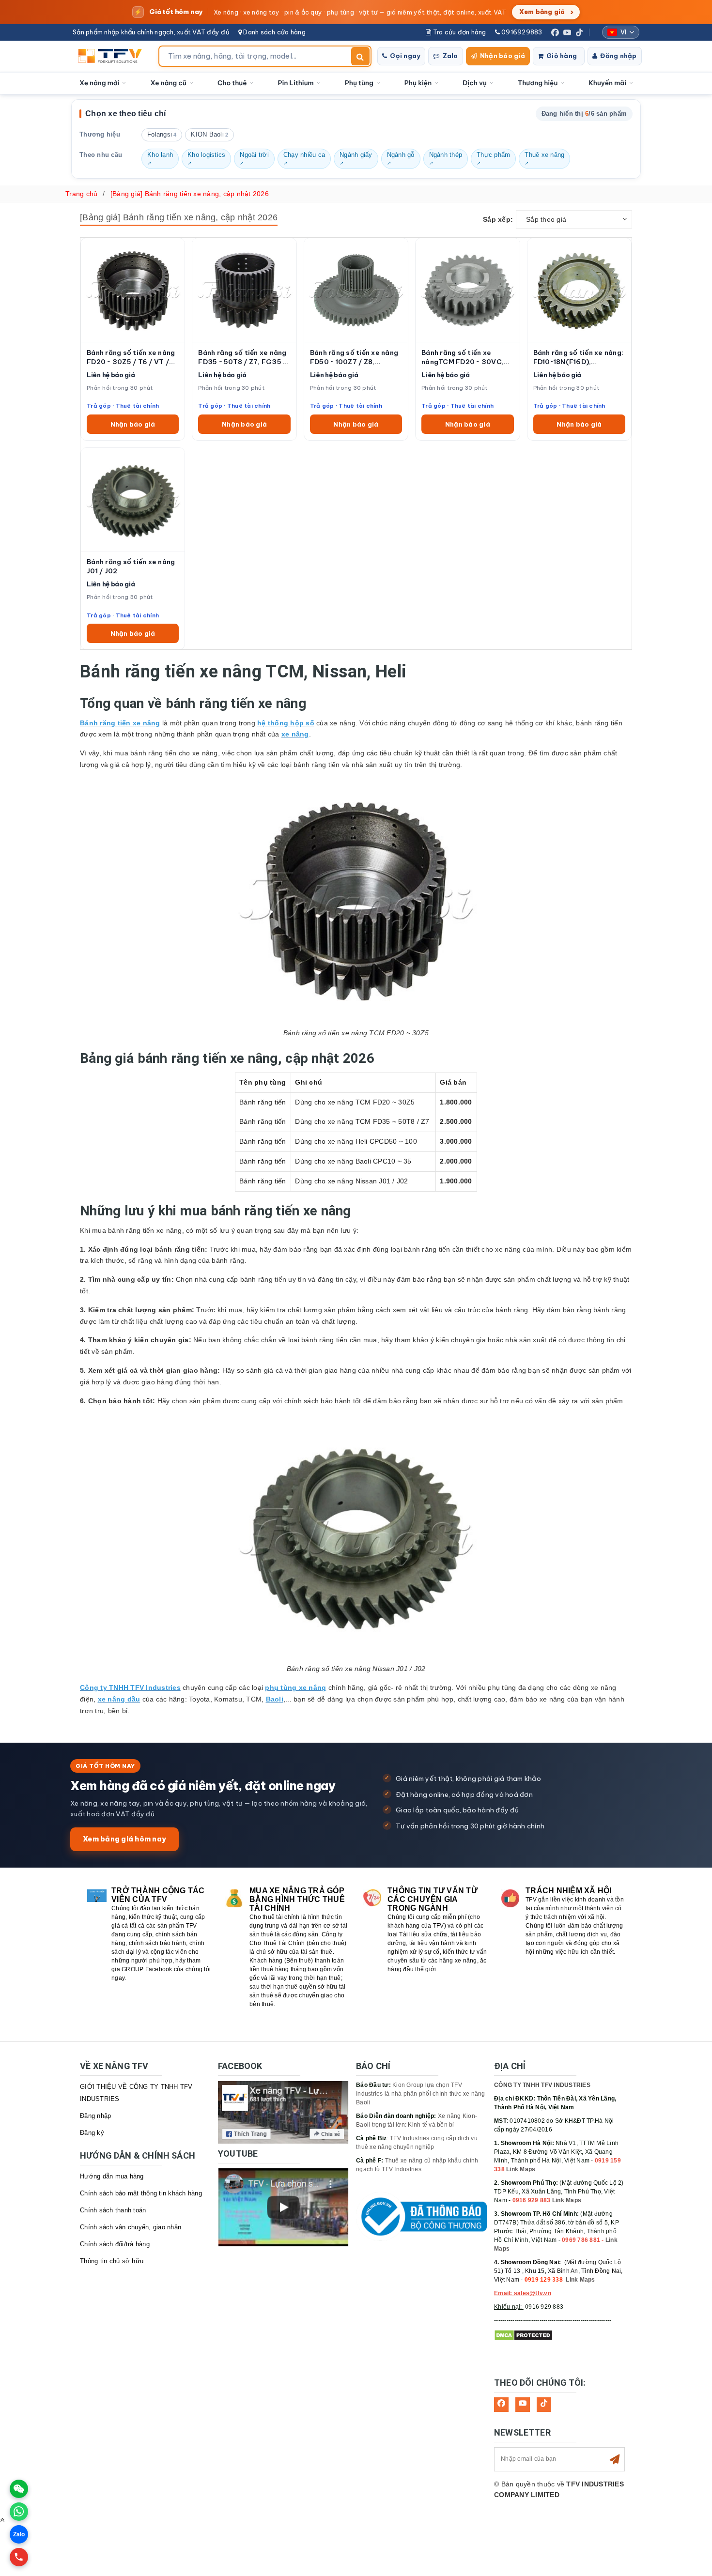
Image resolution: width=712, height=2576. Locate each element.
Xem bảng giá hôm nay (124, 1839)
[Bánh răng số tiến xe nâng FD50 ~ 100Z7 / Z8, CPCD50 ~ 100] (356, 290)
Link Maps (521, 2169)
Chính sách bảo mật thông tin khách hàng (141, 2193)
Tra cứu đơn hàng (458, 32)
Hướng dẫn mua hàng (112, 2176)
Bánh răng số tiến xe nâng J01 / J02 (131, 566)
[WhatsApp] (19, 2512)
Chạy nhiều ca (304, 155)
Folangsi (162, 135)
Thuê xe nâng (544, 155)
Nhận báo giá (503, 56)
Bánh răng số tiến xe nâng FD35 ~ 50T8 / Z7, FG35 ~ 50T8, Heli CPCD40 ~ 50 (242, 357)
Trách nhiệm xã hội (569, 1891)
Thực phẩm (493, 155)
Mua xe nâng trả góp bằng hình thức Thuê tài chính (297, 1899)
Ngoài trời (254, 155)
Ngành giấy (356, 155)
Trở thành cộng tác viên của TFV (158, 1895)
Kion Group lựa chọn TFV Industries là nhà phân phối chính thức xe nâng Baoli (421, 2094)
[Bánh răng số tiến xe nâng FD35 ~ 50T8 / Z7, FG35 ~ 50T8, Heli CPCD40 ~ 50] (244, 290)
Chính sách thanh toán (113, 2210)
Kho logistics (206, 155)
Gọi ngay (405, 56)
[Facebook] (555, 32)
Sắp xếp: (498, 219)
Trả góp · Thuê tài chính (123, 406)
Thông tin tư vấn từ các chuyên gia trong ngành (433, 1899)
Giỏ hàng (562, 56)
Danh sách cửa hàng (274, 32)
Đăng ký (92, 2133)
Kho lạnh (160, 155)
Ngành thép (446, 155)
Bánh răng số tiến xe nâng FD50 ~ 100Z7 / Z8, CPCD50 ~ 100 (354, 357)
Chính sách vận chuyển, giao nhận (131, 2227)
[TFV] (113, 56)
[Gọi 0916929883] (19, 2557)
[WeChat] (19, 2489)
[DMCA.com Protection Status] (523, 2335)
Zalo (450, 56)
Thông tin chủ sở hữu (112, 2261)
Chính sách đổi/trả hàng (115, 2244)
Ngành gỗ (401, 155)
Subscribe (615, 2459)
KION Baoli (209, 135)
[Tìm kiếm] (360, 56)
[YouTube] (567, 32)
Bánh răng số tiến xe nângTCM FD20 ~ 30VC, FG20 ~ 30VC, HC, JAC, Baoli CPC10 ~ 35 (463, 357)
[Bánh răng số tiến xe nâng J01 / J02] (133, 499)
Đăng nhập (618, 56)
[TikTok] (579, 32)
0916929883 (521, 32)
